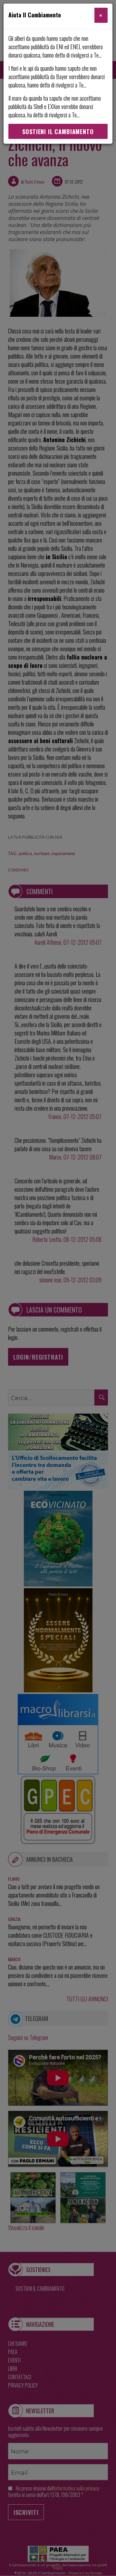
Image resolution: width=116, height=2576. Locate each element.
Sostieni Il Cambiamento (58, 132)
